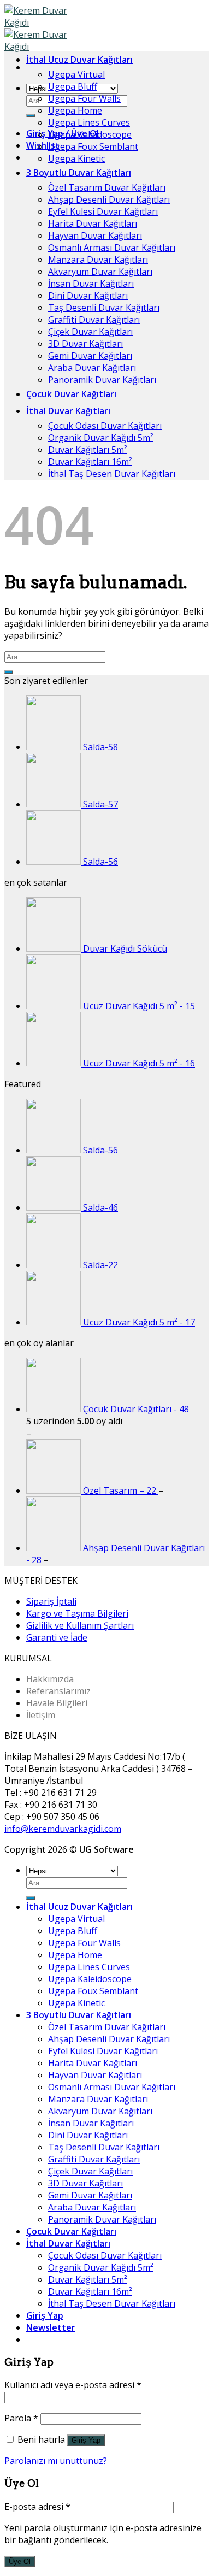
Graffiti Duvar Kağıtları (94, 320)
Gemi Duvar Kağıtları (90, 356)
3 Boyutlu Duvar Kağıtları (79, 173)
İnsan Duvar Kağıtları (91, 284)
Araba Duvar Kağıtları (92, 368)
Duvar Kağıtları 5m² (88, 450)
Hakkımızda (50, 1679)
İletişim (41, 1715)
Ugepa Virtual (76, 74)
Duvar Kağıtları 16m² (90, 462)
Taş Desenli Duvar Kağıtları (104, 308)
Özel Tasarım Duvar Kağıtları (107, 187)
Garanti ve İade (57, 1637)
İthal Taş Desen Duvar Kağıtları (112, 474)
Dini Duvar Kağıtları (88, 296)
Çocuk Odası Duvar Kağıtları (105, 426)
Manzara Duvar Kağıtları (98, 260)
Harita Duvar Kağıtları (93, 223)
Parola (21, 2418)
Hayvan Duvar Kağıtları (95, 235)
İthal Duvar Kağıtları (68, 411)
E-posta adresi (37, 2507)
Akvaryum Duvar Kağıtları (100, 272)
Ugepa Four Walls (84, 98)
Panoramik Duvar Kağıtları (102, 380)
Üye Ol (20, 2562)
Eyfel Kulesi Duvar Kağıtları (103, 211)
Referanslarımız (58, 1691)
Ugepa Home (75, 110)
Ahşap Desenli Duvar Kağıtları (109, 199)
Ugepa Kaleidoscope (90, 134)
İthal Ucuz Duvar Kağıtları (79, 60)
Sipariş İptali (51, 1601)
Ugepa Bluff (73, 86)
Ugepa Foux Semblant (93, 146)
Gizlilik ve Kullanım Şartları (80, 1625)
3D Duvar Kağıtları (85, 344)
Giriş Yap (86, 2440)
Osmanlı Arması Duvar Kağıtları (112, 247)
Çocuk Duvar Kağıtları (71, 394)
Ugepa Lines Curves (89, 122)
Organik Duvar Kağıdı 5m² (101, 438)
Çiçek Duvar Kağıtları (90, 332)
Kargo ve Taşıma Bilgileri (77, 1613)
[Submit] (31, 116)
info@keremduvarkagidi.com (63, 1829)
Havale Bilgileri (57, 1703)
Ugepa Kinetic (76, 158)
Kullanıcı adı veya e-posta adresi (73, 2385)
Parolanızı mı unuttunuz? (56, 2461)
